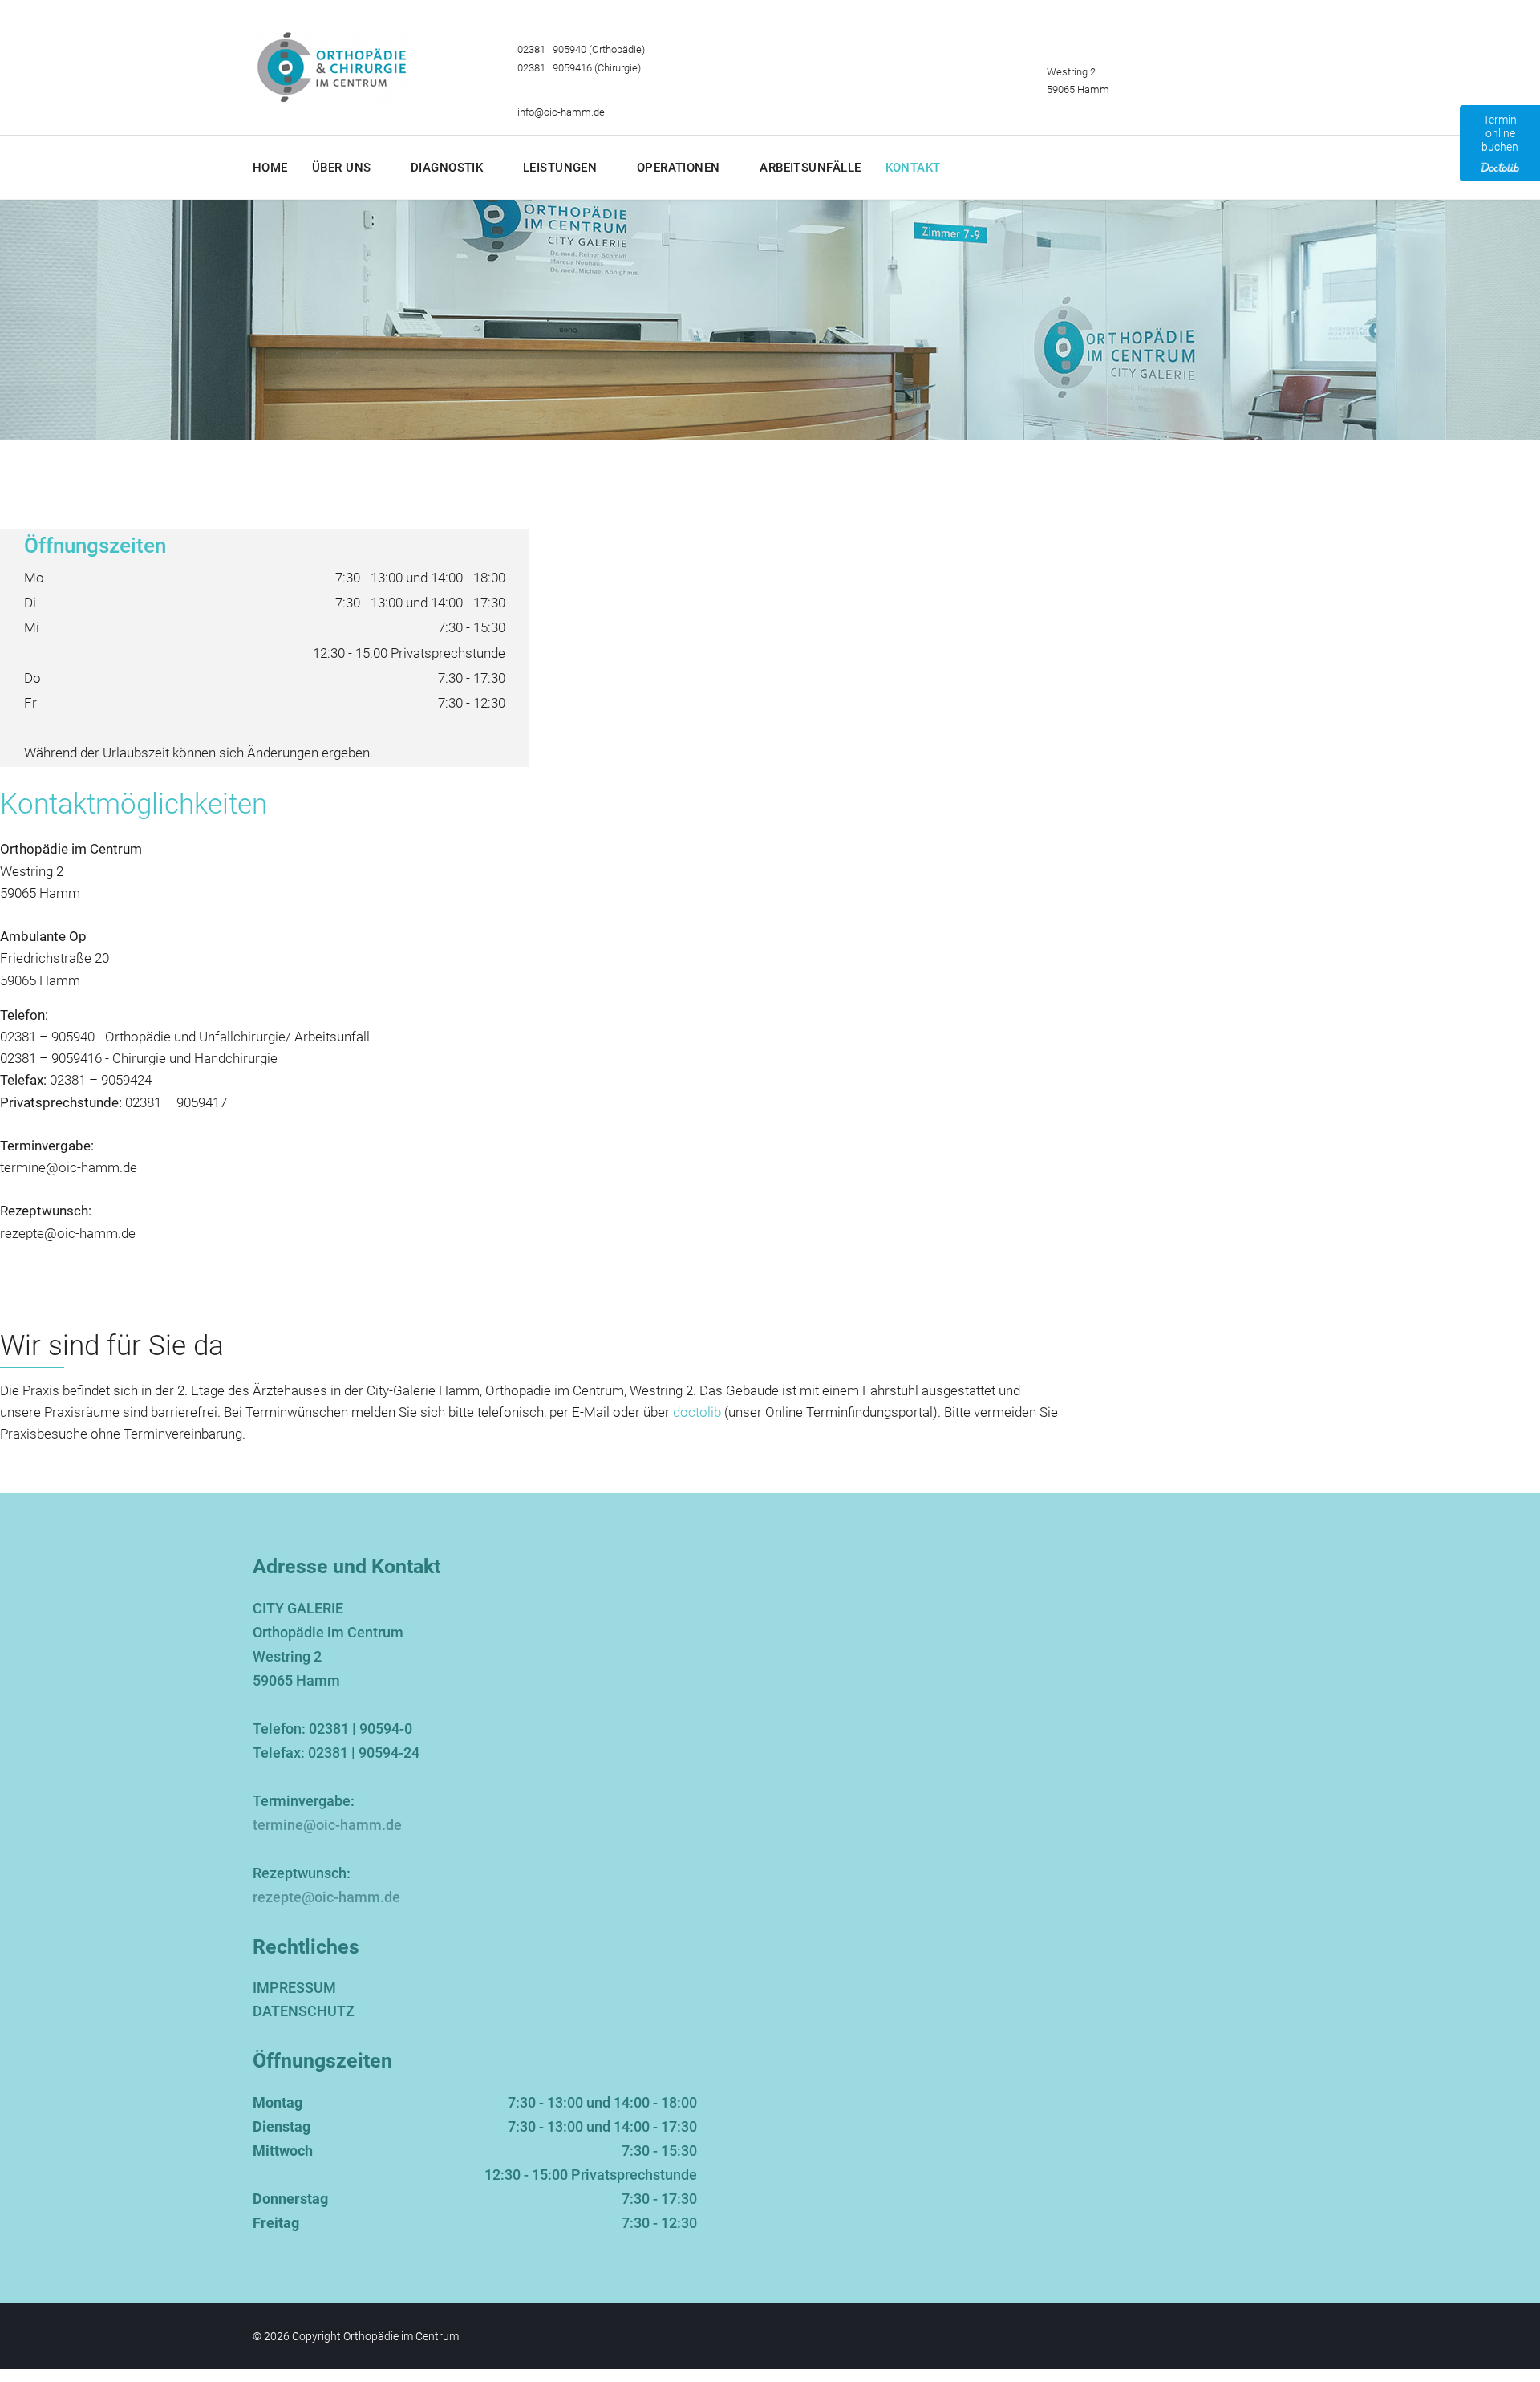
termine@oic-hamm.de (69, 1167)
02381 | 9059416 (555, 68)
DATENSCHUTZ (304, 2011)
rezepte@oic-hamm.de (68, 1233)
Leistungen (560, 168)
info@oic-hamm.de (561, 112)
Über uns (342, 168)
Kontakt (913, 168)
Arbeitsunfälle (810, 168)
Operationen (679, 168)
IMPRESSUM (294, 1988)
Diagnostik (447, 168)
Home (270, 168)
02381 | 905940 (552, 49)
